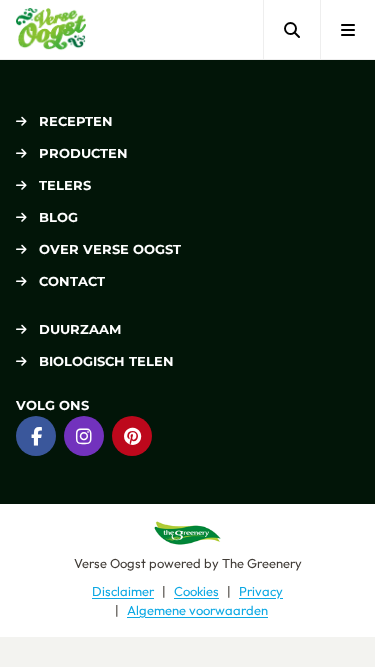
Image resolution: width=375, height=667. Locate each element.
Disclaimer (123, 591)
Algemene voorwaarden (197, 610)
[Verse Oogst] (51, 29)
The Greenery (262, 563)
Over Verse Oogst (110, 249)
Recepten (76, 121)
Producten (83, 153)
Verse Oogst (110, 563)
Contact (72, 281)
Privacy (261, 591)
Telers (65, 185)
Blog (58, 217)
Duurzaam (80, 329)
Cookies (196, 591)
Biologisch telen (106, 361)
